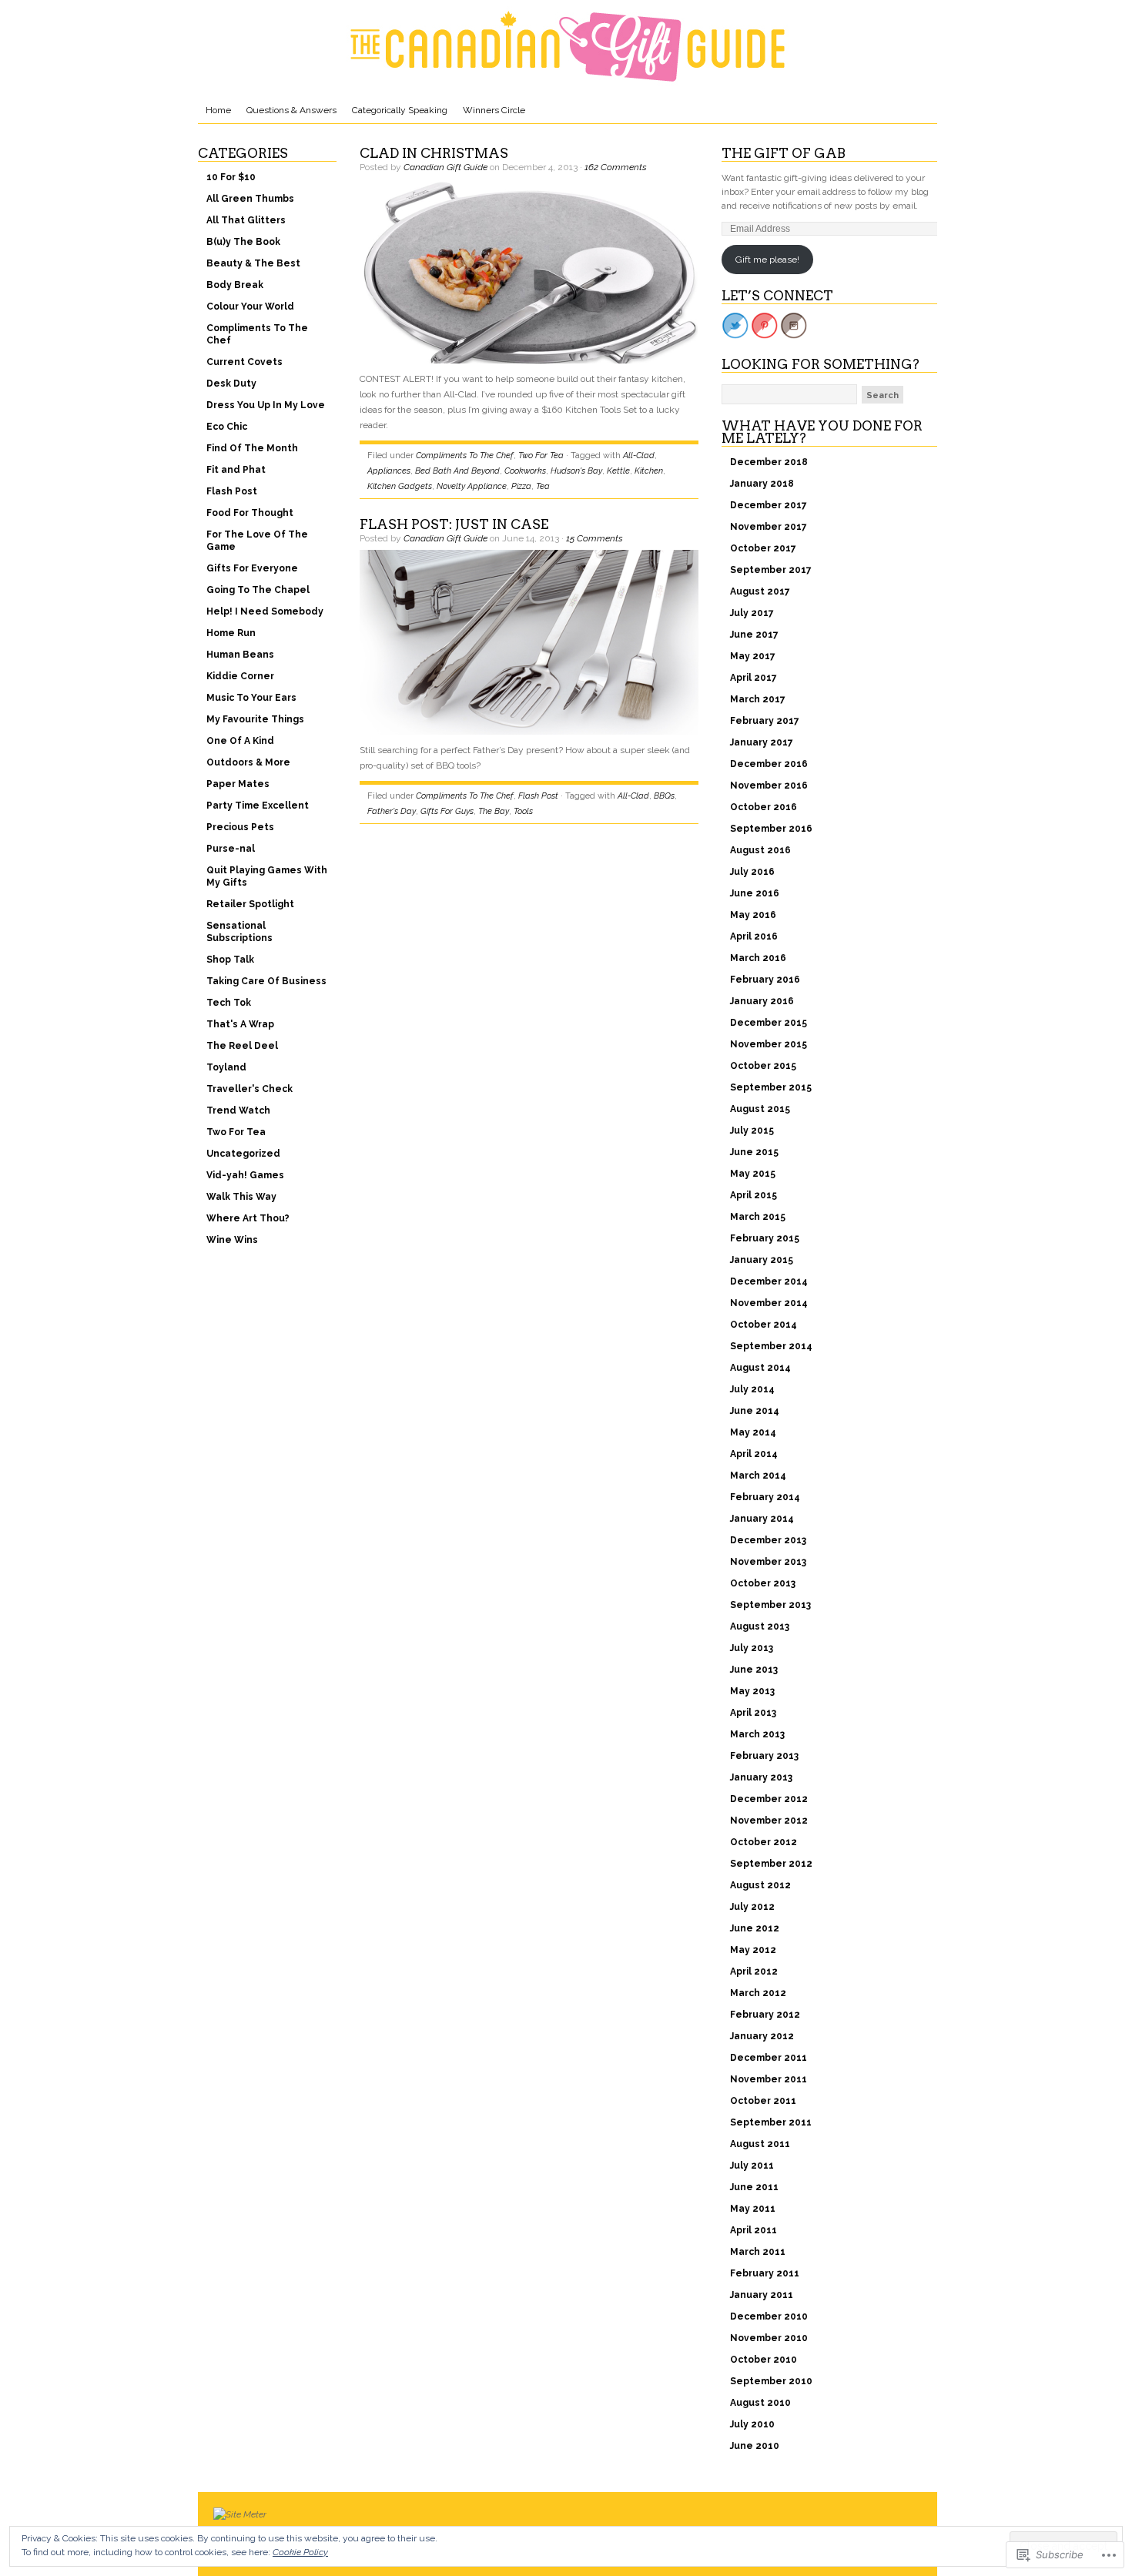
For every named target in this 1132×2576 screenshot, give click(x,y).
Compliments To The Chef (257, 334)
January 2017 (762, 742)
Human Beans (240, 655)
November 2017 (769, 527)
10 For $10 (231, 177)
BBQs (664, 796)
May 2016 (753, 915)
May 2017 (753, 656)
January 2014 (762, 1519)
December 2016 (769, 764)
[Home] (568, 46)
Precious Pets (240, 827)
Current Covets (244, 362)
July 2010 (752, 2424)
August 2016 (760, 850)
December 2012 (769, 1799)
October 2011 (763, 2101)
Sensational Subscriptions (239, 932)
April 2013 (753, 1713)
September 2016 (771, 829)
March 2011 (758, 2252)
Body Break (235, 285)
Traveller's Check (250, 1089)
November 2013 (768, 1562)
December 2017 (769, 505)
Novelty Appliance (472, 486)
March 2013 (757, 1734)
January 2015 (762, 1260)
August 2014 (760, 1368)
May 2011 (753, 2209)
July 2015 (752, 1131)
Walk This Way (241, 1197)
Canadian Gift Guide (445, 167)
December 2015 (769, 1023)
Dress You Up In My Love (266, 405)
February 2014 (765, 1497)
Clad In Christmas (434, 153)
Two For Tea (236, 1132)
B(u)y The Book (243, 242)
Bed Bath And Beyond (457, 471)
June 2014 (755, 1411)
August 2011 (760, 2144)
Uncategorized (243, 1154)
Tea (543, 486)
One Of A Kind (240, 741)
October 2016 (764, 807)
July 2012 (752, 1907)
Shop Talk (230, 960)
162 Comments (616, 167)
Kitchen (649, 471)
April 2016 (754, 936)
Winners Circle (494, 110)
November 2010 (769, 2338)
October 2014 (764, 1325)
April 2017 (754, 678)
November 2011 (769, 2079)
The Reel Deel (242, 1046)
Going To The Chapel (258, 590)
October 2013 (763, 1583)
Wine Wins (232, 1240)
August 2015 (760, 1109)
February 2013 (764, 1756)
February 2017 (765, 721)
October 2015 (763, 1066)
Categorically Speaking (400, 110)
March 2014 (758, 1476)
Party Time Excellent (258, 806)
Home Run (231, 633)
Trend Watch (238, 1110)
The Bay (494, 811)
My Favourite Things (255, 719)
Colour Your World (250, 307)
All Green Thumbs (250, 199)
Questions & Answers (291, 110)
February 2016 (765, 980)
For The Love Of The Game (257, 541)
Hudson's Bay (576, 471)
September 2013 (770, 1605)
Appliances (389, 471)
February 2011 (765, 2273)
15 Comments (594, 538)
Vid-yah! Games (245, 1175)
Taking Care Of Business (266, 981)
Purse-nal (231, 849)
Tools (523, 811)
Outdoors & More (248, 762)
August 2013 (760, 1626)
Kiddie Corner (240, 676)
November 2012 (769, 1821)
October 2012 (764, 1842)
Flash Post (232, 491)
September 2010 (771, 2381)
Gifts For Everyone (252, 568)
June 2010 (755, 2446)
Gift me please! (767, 260)
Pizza (521, 486)
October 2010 (764, 2360)
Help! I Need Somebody (265, 611)
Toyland (226, 1067)
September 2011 (771, 2122)
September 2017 (771, 570)
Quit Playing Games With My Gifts (267, 876)
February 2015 (765, 1238)
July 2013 (752, 1648)
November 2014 (769, 1303)
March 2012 (758, 1993)
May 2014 (753, 1432)
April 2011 (754, 2230)
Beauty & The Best (253, 263)
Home (218, 110)
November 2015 (769, 1044)
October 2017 (763, 548)
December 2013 (768, 1540)
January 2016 (762, 1001)
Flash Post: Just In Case (454, 524)
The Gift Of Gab (784, 153)
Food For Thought (250, 513)
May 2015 (753, 1174)
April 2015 (754, 1195)
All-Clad (639, 456)
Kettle (618, 471)
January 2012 (762, 2036)
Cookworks (525, 471)
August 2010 (760, 2403)
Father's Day (392, 811)
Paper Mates (238, 784)
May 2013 (752, 1691)
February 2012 (765, 2015)
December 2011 (769, 2058)
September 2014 (771, 1346)
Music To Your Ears (251, 698)
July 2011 (752, 2166)
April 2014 (754, 1454)
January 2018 (762, 484)
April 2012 (754, 1971)
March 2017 (758, 699)
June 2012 (755, 1928)
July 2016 (752, 872)
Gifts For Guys (447, 811)
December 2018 (769, 462)
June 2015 (754, 1152)
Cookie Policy (300, 2552)
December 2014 (769, 1281)
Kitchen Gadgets (400, 486)
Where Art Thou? (248, 1218)
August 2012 (760, 1885)
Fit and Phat (236, 470)
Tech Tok (229, 1003)
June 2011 (754, 2187)
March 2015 (758, 1217)
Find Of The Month (252, 448)
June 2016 (755, 893)
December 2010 (769, 2316)
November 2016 (769, 786)
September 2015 (771, 1087)
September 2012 (771, 1864)
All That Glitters (246, 220)
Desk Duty (231, 384)
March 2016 (758, 958)
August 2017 (760, 591)
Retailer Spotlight (250, 904)
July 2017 (752, 613)
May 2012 (753, 1950)
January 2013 (761, 1777)
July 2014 (752, 1389)
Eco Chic (227, 427)
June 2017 (754, 635)
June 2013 (754, 1670)
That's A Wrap (240, 1024)
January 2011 (762, 2295)
